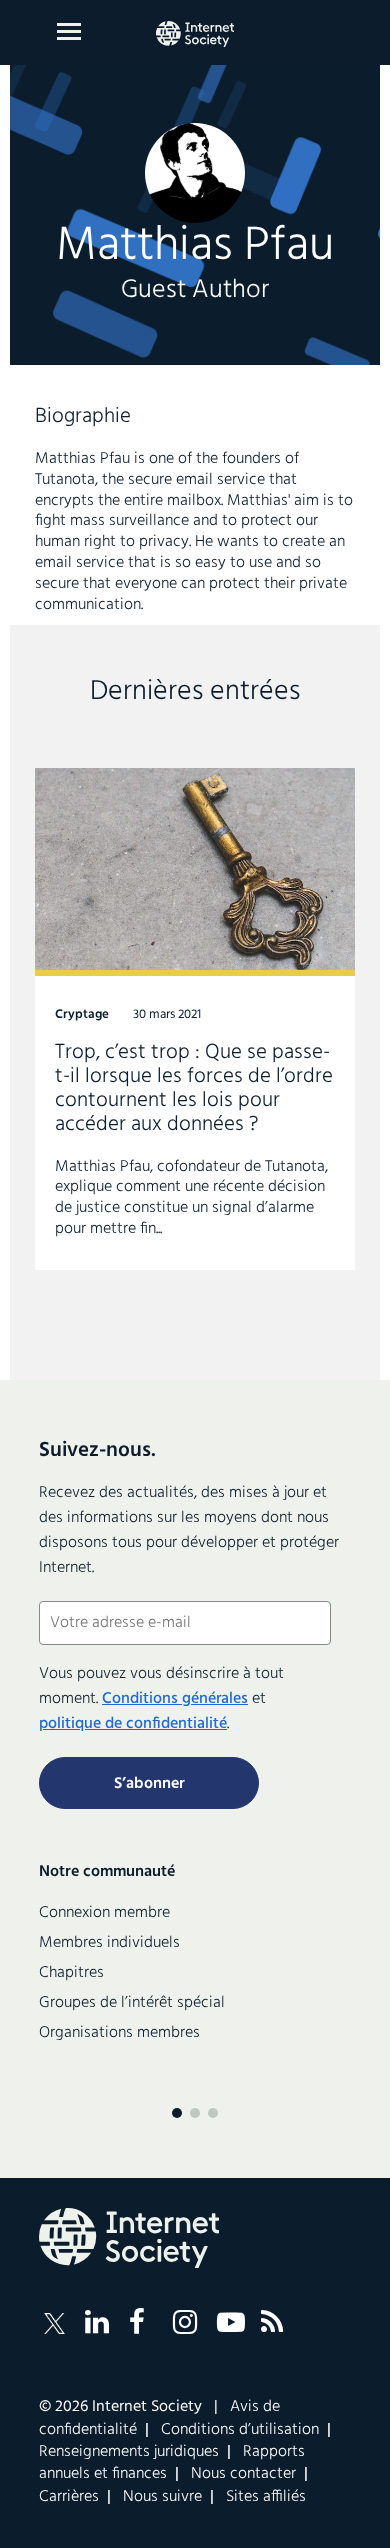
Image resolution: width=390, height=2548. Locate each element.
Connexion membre (104, 1913)
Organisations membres (119, 2033)
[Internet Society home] (195, 34)
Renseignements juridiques (129, 2452)
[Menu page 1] (177, 2113)
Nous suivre (162, 2497)
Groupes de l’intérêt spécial (132, 2003)
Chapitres (71, 1973)
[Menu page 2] (195, 2113)
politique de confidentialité (133, 1724)
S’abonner (149, 1784)
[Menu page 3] (213, 2113)
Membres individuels (109, 1943)
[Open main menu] (69, 31)
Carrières (69, 2497)
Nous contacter (243, 2474)
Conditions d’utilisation (240, 2430)
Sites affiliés (266, 2497)
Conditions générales (175, 1699)
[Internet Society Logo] (129, 2238)
